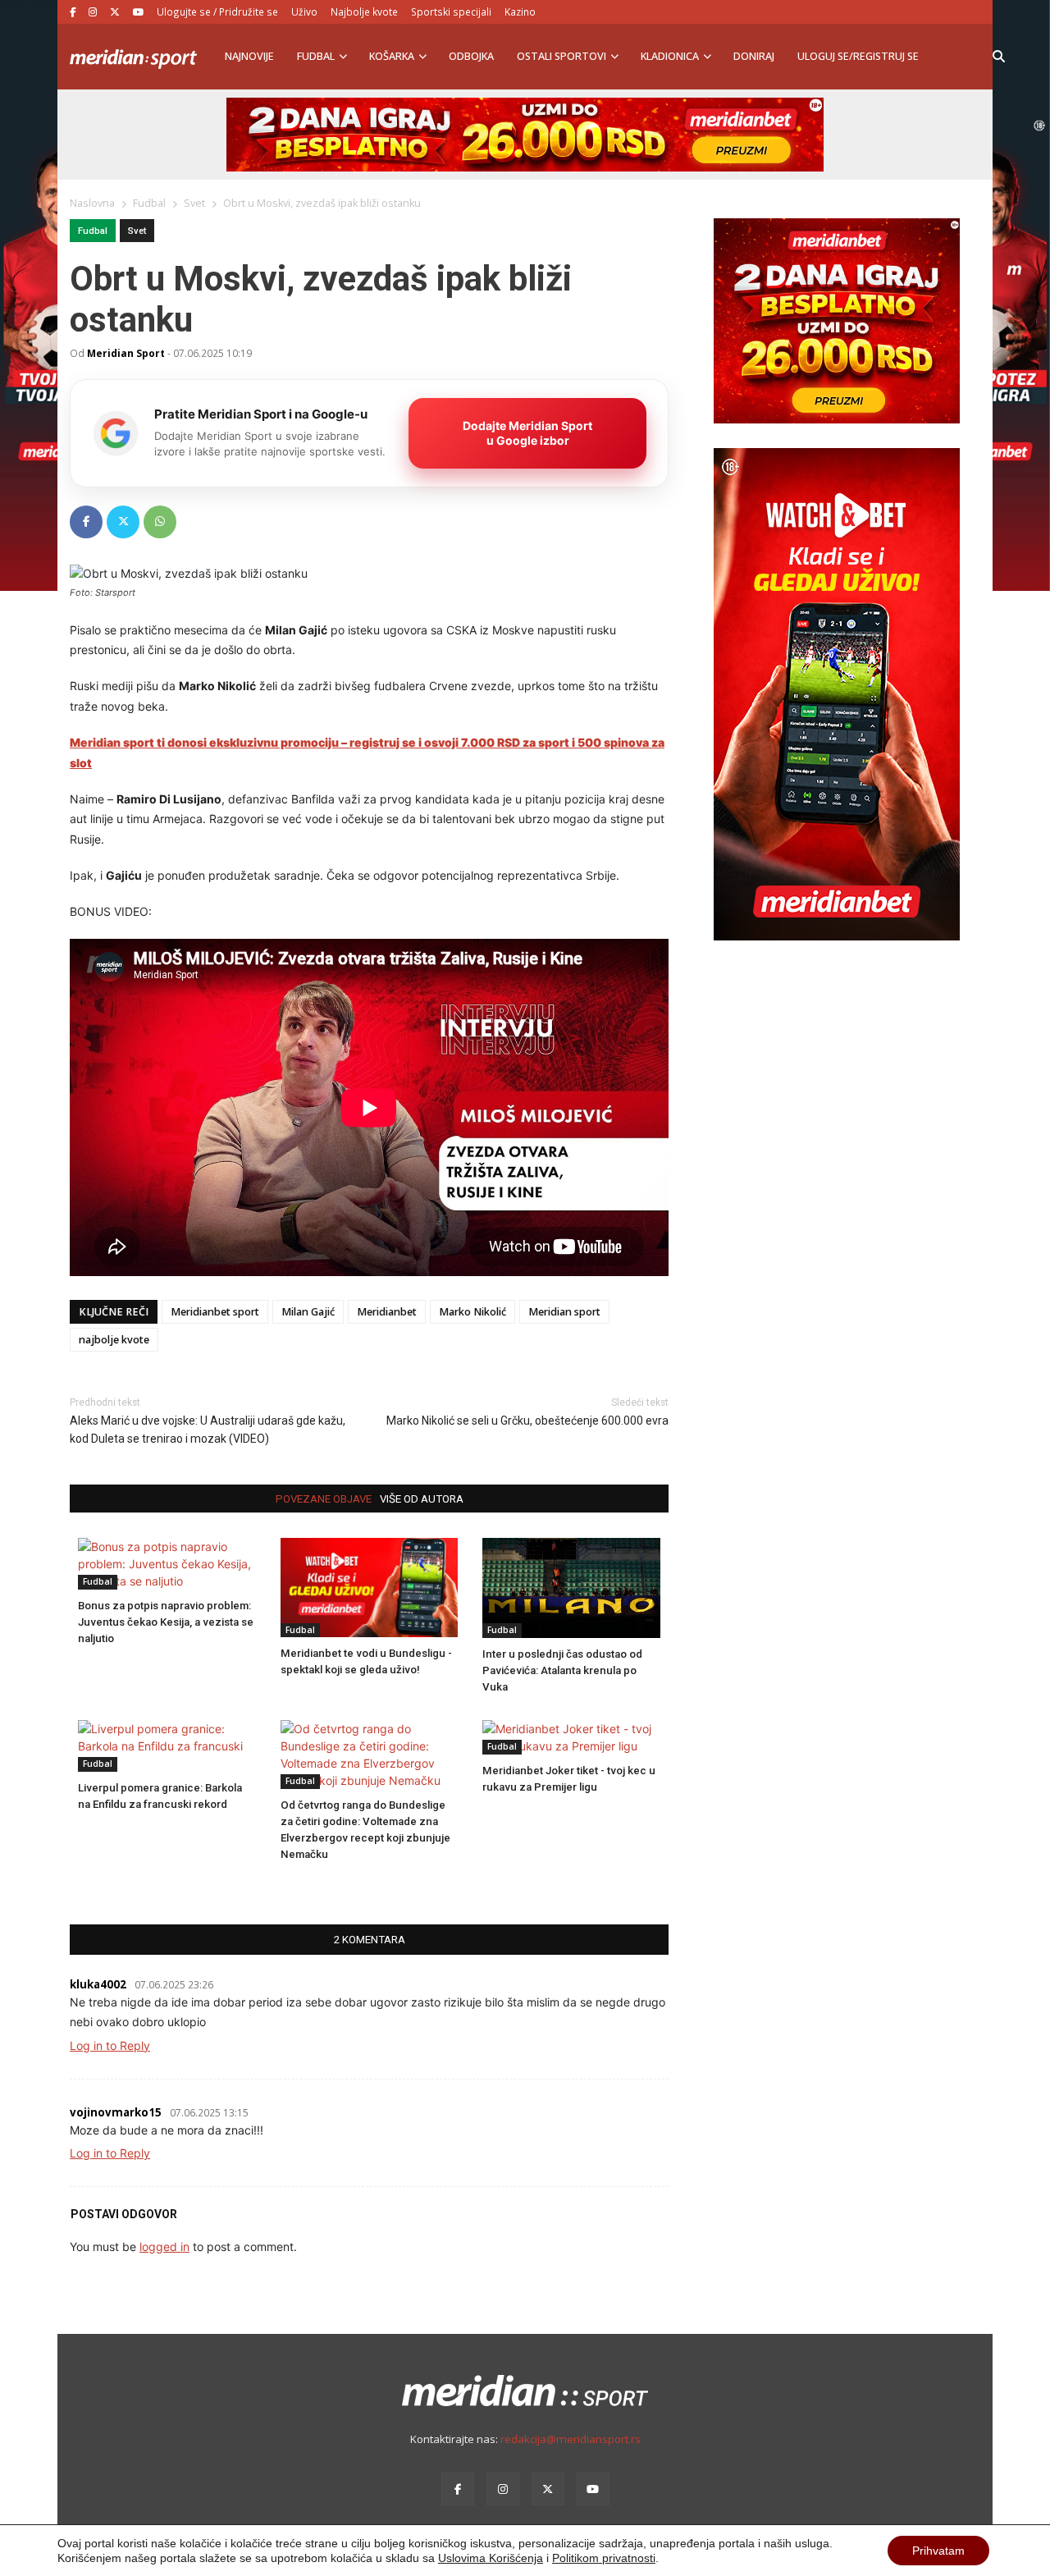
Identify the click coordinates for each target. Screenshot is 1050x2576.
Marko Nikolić (472, 1312)
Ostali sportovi (562, 56)
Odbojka (471, 56)
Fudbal (316, 56)
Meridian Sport (126, 353)
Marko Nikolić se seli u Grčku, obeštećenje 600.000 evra (527, 1421)
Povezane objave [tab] (324, 1499)
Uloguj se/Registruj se (858, 56)
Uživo (304, 11)
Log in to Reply (110, 2045)
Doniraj (754, 56)
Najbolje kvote (364, 11)
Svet (137, 231)
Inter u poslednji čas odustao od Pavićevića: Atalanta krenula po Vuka (562, 1670)
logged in (164, 2247)
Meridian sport (564, 1312)
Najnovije (249, 56)
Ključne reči (114, 1312)
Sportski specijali (451, 11)
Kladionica (670, 56)
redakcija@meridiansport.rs (571, 2439)
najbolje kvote (114, 1340)
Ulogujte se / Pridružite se (217, 11)
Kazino (520, 11)
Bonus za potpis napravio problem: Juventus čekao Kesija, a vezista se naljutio (166, 1622)
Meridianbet (387, 1312)
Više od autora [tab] (422, 1499)
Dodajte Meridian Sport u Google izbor (527, 433)
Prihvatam (938, 2551)
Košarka (392, 56)
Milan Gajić (308, 1312)
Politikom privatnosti (604, 2558)
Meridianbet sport (215, 1312)
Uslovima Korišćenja (491, 2558)
